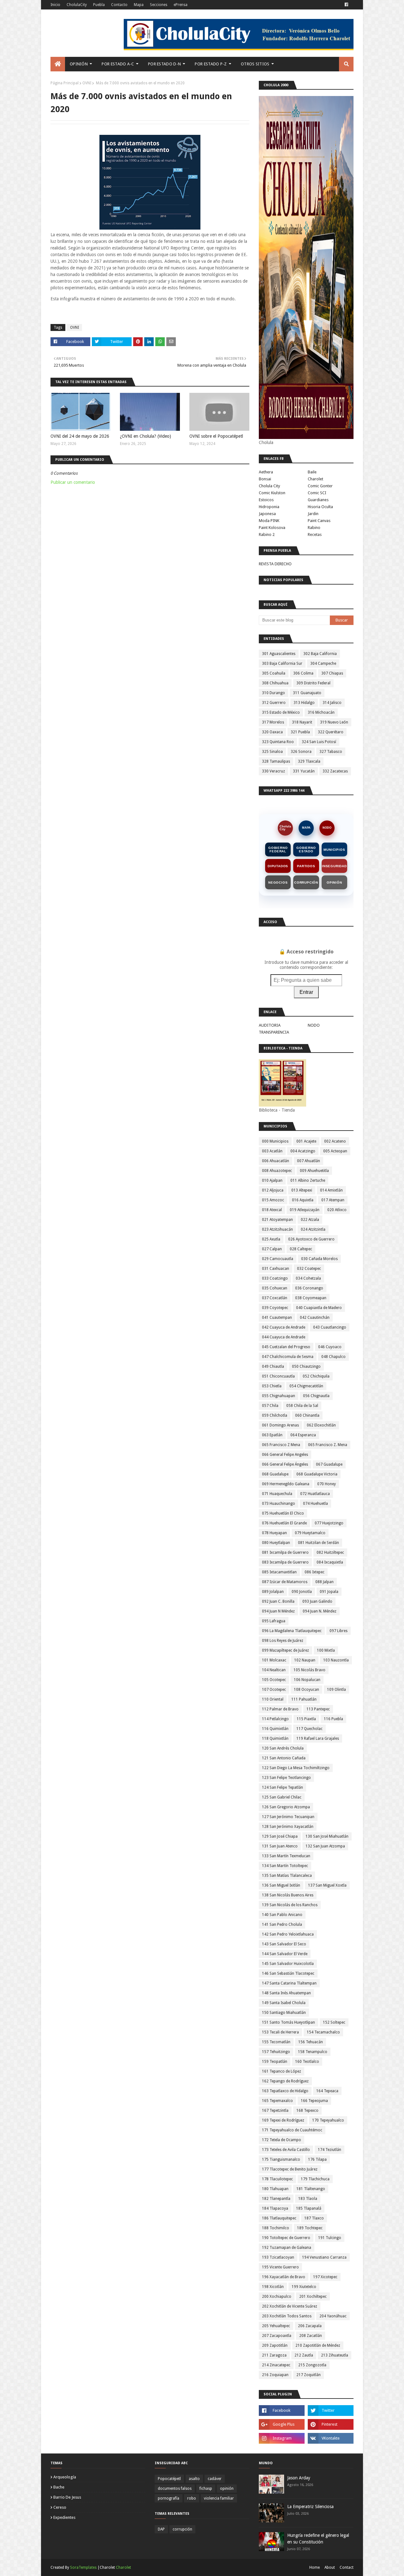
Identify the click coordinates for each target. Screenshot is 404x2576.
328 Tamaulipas (276, 761)
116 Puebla (333, 1719)
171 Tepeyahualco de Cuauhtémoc (292, 2130)
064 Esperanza (303, 1435)
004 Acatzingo (303, 1151)
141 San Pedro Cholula (282, 1924)
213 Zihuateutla (335, 2355)
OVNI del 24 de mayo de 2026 (80, 436)
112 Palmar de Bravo (280, 1709)
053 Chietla (272, 1386)
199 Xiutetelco (304, 2287)
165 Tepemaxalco (277, 2101)
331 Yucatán (304, 771)
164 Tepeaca (327, 2091)
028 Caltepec (301, 1249)
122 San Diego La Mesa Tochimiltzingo (296, 1768)
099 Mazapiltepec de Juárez (285, 1650)
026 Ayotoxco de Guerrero (311, 1239)
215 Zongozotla (312, 2365)
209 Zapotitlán (275, 2345)
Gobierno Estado (306, 850)
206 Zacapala (310, 2326)
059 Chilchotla (275, 1415)
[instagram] (282, 2438)
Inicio (55, 5)
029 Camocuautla (278, 1259)
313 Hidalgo (304, 703)
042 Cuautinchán (315, 1318)
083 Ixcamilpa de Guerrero (285, 1562)
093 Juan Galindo (317, 1601)
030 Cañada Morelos (319, 1259)
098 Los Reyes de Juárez (283, 1641)
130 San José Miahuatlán (327, 1836)
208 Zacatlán (311, 2336)
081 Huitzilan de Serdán (318, 1543)
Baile (312, 472)
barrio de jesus (67, 2497)
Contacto (119, 5)
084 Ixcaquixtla (330, 1562)
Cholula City (269, 486)
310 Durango (273, 693)
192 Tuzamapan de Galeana (287, 2248)
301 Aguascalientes (279, 654)
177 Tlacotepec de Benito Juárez (290, 2169)
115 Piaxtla (306, 1719)
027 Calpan (272, 1249)
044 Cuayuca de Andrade (284, 1337)
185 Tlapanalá (309, 2208)
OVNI (87, 83)
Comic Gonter (320, 486)
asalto (194, 2479)
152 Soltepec (334, 2022)
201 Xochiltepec (313, 2297)
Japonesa (267, 514)
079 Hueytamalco (310, 1533)
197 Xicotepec (325, 2277)
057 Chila (270, 1406)
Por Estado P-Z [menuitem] (211, 64)
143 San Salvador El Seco (284, 1944)
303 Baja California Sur (282, 664)
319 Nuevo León (334, 722)
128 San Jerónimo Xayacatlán (288, 1827)
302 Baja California (320, 654)
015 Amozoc (273, 1200)
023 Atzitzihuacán (277, 1229)
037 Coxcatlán (275, 1298)
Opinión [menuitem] (79, 64)
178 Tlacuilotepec (277, 2179)
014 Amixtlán (331, 1190)
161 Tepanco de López (282, 2071)
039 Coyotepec (275, 1308)
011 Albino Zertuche (308, 1180)
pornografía (169, 2498)
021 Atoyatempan (277, 1220)
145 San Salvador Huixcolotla (288, 1964)
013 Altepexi (302, 1190)
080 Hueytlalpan (276, 1543)
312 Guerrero (274, 703)
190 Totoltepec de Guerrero (286, 2238)
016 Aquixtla (303, 1200)
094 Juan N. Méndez (320, 1611)
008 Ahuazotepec (277, 1171)
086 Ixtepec (315, 1572)
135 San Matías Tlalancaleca (287, 1876)
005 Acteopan (335, 1151)
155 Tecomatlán (276, 2042)
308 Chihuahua (275, 683)
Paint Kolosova (272, 528)
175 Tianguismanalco (281, 2159)
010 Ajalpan (272, 1180)
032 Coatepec (309, 1269)
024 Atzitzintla (313, 1229)
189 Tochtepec (310, 2228)
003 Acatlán (272, 1151)
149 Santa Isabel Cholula (284, 2003)
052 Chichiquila (316, 1376)
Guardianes (318, 500)
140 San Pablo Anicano (282, 1915)
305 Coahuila (274, 673)
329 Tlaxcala (309, 761)
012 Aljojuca (273, 1190)
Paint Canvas (319, 521)
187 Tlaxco (314, 2218)
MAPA (306, 828)
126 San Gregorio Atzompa (286, 1807)
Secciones (159, 5)
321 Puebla (300, 732)
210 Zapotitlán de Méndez (318, 2345)
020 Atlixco (337, 1210)
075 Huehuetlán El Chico (283, 1513)
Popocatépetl (169, 2479)
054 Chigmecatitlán (306, 1386)
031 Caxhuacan (276, 1269)
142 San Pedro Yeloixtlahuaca (288, 1934)
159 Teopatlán (275, 2062)
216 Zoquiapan (275, 2375)
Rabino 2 (267, 534)
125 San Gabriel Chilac (282, 1797)
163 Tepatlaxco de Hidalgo (285, 2091)
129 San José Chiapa (280, 1836)
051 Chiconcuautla (278, 1376)
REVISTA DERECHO (275, 564)
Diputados (278, 866)
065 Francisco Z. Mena (328, 1445)
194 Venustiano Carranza (324, 2257)
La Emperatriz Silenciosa (310, 2507)
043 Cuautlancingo (330, 1327)
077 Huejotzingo (329, 1523)
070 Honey (327, 1484)
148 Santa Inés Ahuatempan (286, 1993)
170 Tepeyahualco (328, 2120)
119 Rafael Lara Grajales (318, 1738)
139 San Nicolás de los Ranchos (290, 1905)
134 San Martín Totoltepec (285, 1866)
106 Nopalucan (307, 1680)
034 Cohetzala (308, 1278)
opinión (227, 2489)
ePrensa (181, 5)
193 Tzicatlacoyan (278, 2257)
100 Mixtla (326, 1650)
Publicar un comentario (73, 482)
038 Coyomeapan (311, 1298)
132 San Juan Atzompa (325, 1846)
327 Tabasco (331, 752)
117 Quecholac (309, 1729)
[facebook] (346, 5)
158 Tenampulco (313, 2052)
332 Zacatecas (335, 771)
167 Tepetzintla (275, 2111)
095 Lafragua (274, 1621)
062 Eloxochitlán (321, 1425)
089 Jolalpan (273, 1592)
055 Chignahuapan (279, 1396)
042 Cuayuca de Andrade (284, 1327)
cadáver (215, 2479)
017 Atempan (333, 1200)
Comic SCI (317, 493)
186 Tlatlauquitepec (279, 2218)
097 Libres (339, 1631)
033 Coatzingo (275, 1278)
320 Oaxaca (272, 732)
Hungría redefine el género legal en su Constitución (318, 2539)
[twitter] (331, 2411)
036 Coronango (309, 1288)
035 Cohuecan (275, 1288)
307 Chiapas (332, 673)
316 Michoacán (321, 712)
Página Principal (65, 83)
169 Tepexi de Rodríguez (283, 2120)
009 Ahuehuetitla (314, 1171)
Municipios (334, 850)
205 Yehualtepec (276, 2326)
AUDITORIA (270, 1025)
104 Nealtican (274, 1670)
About (330, 2567)
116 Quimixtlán (275, 1729)
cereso (60, 2507)
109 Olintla (336, 1690)
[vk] (331, 2438)
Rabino (314, 528)
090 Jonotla (302, 1592)
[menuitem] (58, 64)
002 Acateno (335, 1141)
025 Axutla (271, 1239)
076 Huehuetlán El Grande (284, 1523)
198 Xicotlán (273, 2287)
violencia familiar (219, 2498)
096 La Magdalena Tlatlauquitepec (292, 1631)
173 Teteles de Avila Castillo (286, 2150)
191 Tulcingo (330, 2238)
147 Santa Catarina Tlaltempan (289, 1983)
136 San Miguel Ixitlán (281, 1885)
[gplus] (282, 2424)
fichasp (206, 2489)
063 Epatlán (272, 1435)
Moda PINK (269, 521)
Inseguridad (334, 866)
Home (315, 2567)
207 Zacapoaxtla (277, 2336)
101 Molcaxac (274, 1660)
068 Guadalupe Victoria (317, 1474)
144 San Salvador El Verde (285, 1954)
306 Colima (303, 673)
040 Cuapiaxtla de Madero (319, 1308)
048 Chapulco (333, 1357)
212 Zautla (304, 2355)
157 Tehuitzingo (276, 2052)
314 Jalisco (332, 703)
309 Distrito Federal (313, 683)
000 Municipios (275, 1141)
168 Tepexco (307, 2111)
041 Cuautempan (277, 1318)
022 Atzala (310, 1220)
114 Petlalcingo (275, 1719)
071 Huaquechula (277, 1494)
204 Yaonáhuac (333, 2316)
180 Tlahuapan (275, 2189)
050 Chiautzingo (306, 1366)
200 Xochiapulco (277, 2297)
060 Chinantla (307, 1415)
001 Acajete (306, 1141)
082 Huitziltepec (330, 1552)
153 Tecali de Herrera (280, 2032)
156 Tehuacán (311, 2042)
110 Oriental (273, 1699)
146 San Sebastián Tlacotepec (288, 1973)
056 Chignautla (316, 1396)
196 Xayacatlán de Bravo (284, 2277)
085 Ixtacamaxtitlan (279, 1572)
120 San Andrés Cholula (283, 1748)
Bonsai (265, 479)
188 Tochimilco (276, 2228)
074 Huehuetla (315, 1504)
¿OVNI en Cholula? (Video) (146, 436)
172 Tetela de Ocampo (282, 2140)
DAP (161, 2529)
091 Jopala (329, 1592)
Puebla (99, 5)
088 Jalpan (324, 1582)
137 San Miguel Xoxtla (327, 1885)
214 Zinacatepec (276, 2365)
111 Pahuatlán (304, 1699)
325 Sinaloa (272, 752)
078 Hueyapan (274, 1533)
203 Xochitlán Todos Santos (287, 2316)
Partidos (306, 866)
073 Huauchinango (279, 1504)
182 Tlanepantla (276, 2199)
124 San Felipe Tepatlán (282, 1787)
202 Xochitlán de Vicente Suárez (290, 2306)
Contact (347, 2567)
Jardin (313, 514)
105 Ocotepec (274, 1680)
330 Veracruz (273, 771)
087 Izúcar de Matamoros (285, 1582)
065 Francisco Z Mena (281, 1445)
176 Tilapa (317, 2159)
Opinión (334, 883)
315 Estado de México (281, 712)
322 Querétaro (331, 732)
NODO (327, 828)
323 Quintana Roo (278, 742)
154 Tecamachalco (323, 2032)
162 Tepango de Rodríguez (285, 2081)
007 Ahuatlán (309, 1161)
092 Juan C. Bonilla (278, 1601)
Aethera (266, 472)
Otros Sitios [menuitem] (255, 64)
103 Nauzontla (336, 1660)
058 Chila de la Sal (302, 1406)
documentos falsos (175, 2489)
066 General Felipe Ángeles (285, 1464)
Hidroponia (269, 507)
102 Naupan (305, 1660)
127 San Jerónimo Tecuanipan (288, 1817)
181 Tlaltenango (311, 2189)
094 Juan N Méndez (278, 1611)
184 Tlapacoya (275, 2208)
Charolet (315, 479)
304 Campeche (323, 664)
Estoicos (266, 500)
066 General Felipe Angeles (285, 1455)
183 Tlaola (308, 2199)
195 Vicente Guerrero (280, 2267)
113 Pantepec (318, 1709)
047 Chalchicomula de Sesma (288, 1357)
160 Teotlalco (307, 2062)
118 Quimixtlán (275, 1738)
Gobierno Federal (278, 850)
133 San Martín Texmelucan (286, 1856)
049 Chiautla (273, 1366)
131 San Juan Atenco (280, 1846)
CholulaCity (77, 5)
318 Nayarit (302, 722)
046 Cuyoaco (330, 1347)
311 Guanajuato (307, 693)
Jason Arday (299, 2478)
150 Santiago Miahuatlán (284, 2013)
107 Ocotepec (274, 1690)
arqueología (65, 2477)
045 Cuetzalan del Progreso (286, 1347)
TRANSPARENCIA (274, 1032)
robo (192, 2498)
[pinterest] (331, 2424)
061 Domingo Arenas (280, 1425)
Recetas (315, 534)
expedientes (64, 2517)
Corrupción (306, 883)
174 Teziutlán (330, 2150)
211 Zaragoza (274, 2355)
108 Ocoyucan (306, 1690)
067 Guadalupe (329, 1464)
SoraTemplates (83, 2567)
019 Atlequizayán (305, 1210)
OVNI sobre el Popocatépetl (216, 436)
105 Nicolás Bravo (309, 1670)
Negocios (278, 883)
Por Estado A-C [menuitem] (118, 64)
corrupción (182, 2529)
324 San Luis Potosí (319, 742)
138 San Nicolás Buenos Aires (288, 1895)
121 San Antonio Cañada (284, 1758)
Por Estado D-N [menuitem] (164, 64)
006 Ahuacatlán (276, 1161)
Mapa (139, 5)
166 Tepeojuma (314, 2101)
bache (59, 2487)
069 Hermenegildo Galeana (286, 1484)
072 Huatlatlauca (315, 1494)
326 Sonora (301, 752)
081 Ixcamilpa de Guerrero (285, 1552)
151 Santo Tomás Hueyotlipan (288, 2022)
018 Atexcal (272, 1210)
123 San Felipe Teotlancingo (286, 1778)
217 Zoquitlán (309, 2375)
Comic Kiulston (272, 493)
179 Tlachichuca (315, 2179)
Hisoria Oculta (320, 507)
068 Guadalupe (275, 1474)
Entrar (306, 992)
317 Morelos (273, 722)
